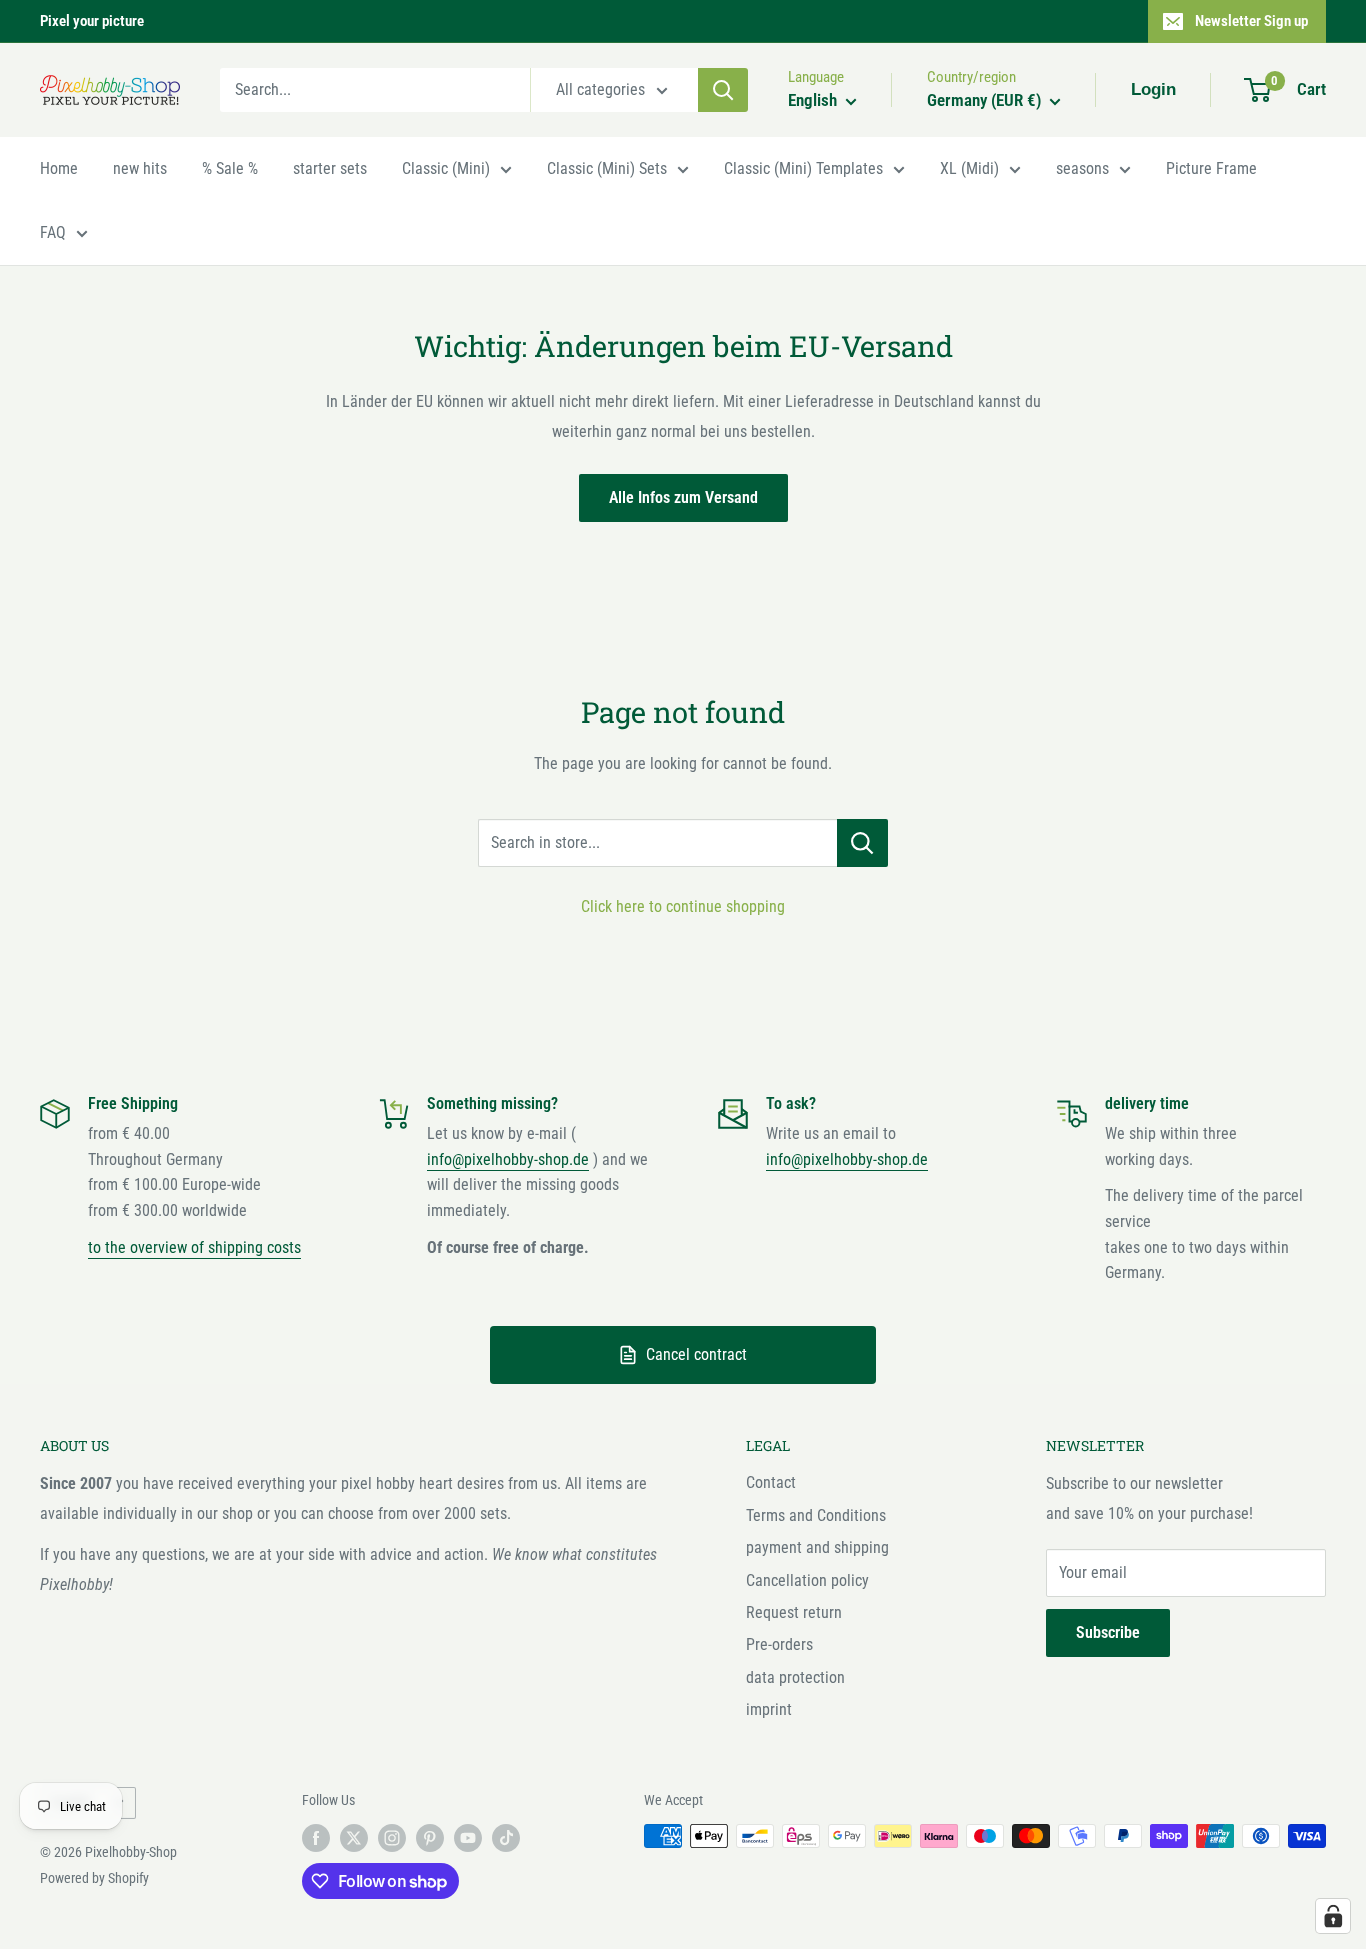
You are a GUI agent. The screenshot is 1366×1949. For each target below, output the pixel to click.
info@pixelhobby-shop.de (508, 1159)
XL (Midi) (969, 168)
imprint (769, 1709)
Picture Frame (1211, 168)
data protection (795, 1677)
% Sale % (230, 168)
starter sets (330, 168)
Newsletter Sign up (1251, 21)
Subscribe (1108, 1632)
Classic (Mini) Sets (607, 168)
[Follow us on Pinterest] (430, 1838)
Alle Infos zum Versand (683, 497)
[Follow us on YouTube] (468, 1838)
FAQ (53, 232)
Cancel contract (696, 1354)
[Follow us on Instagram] (392, 1838)
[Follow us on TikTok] (506, 1838)
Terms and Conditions (816, 1515)
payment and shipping (817, 1547)
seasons (1082, 168)
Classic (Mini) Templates (803, 168)
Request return (794, 1612)
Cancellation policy (807, 1580)
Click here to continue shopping (683, 906)
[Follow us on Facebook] (316, 1838)
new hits (140, 168)
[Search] (723, 90)
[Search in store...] (862, 843)
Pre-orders (779, 1644)
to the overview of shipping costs (194, 1247)
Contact (771, 1482)
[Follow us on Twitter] (354, 1838)
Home (59, 168)
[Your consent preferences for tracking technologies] (1333, 1916)
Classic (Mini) (446, 168)
